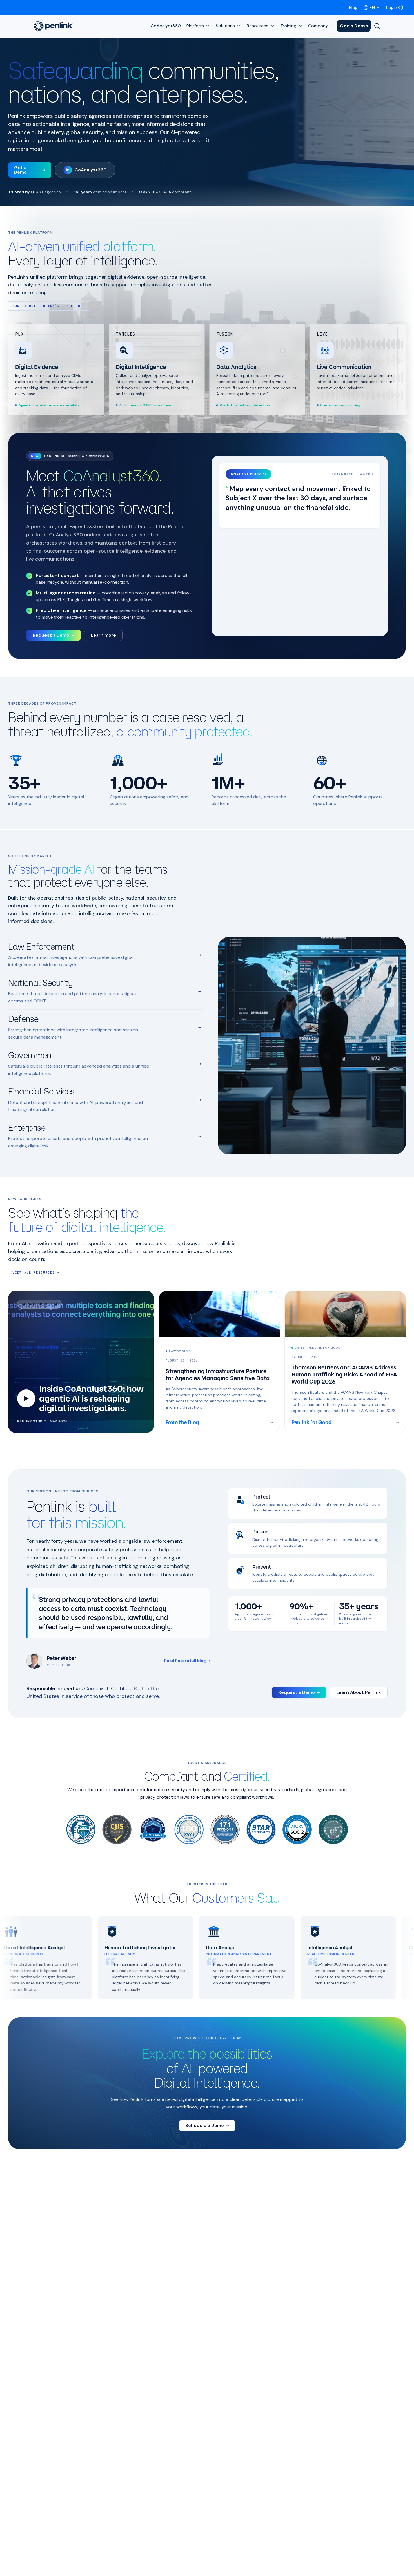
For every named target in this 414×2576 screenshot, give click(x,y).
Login (392, 7)
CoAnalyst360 (166, 26)
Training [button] (288, 26)
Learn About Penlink (359, 1692)
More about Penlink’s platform (49, 306)
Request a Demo (54, 635)
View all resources (36, 1272)
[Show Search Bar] (377, 26)
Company (318, 26)
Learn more (103, 635)
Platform (195, 26)
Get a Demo (354, 26)
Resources (258, 26)
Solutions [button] (225, 26)
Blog (353, 7)
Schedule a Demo (207, 2125)
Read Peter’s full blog (187, 1661)
